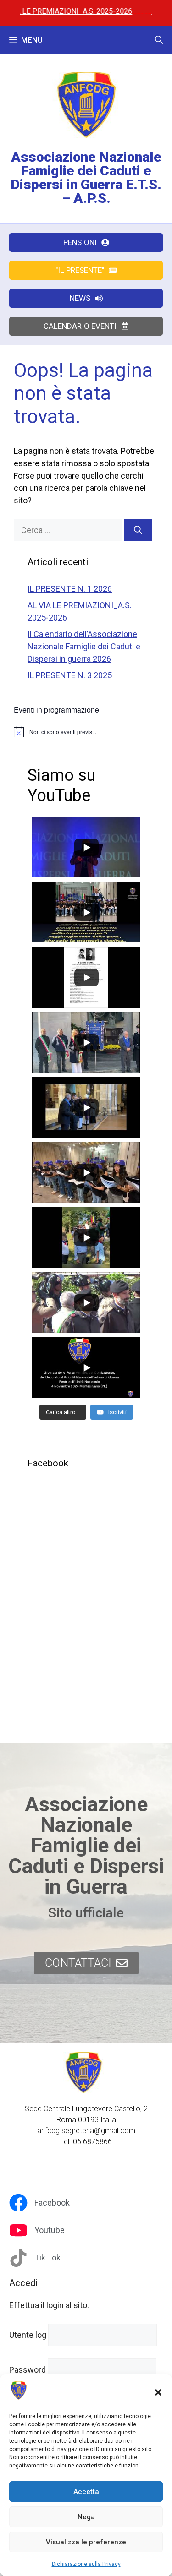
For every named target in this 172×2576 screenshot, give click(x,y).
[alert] (86, 732)
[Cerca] (138, 530)
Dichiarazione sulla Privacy (86, 2564)
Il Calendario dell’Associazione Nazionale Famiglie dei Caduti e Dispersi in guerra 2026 (84, 646)
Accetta (86, 2492)
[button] (158, 2392)
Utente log (28, 2335)
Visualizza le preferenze (86, 2542)
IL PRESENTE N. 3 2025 (70, 675)
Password (28, 2370)
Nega (86, 2517)
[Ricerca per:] (69, 530)
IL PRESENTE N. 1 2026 (70, 589)
